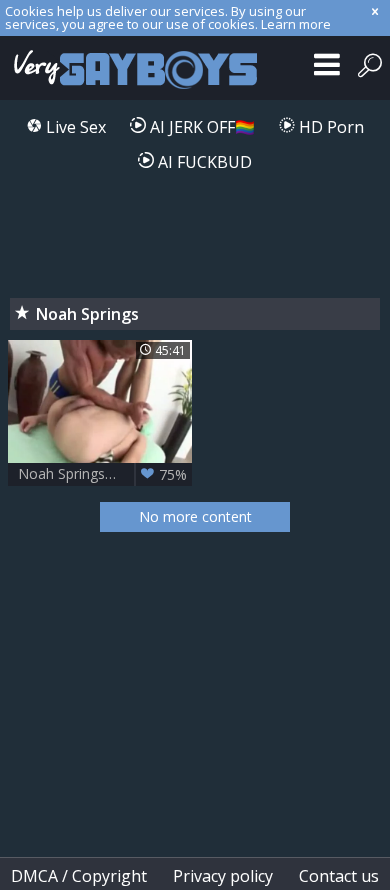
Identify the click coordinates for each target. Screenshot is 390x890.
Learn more (296, 24)
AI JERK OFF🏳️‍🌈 (200, 127)
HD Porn (329, 127)
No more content (195, 516)
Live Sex (74, 127)
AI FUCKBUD (203, 162)
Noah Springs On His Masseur (105, 474)
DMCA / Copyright (79, 876)
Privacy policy (223, 876)
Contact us (339, 876)
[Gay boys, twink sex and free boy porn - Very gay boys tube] (132, 68)
